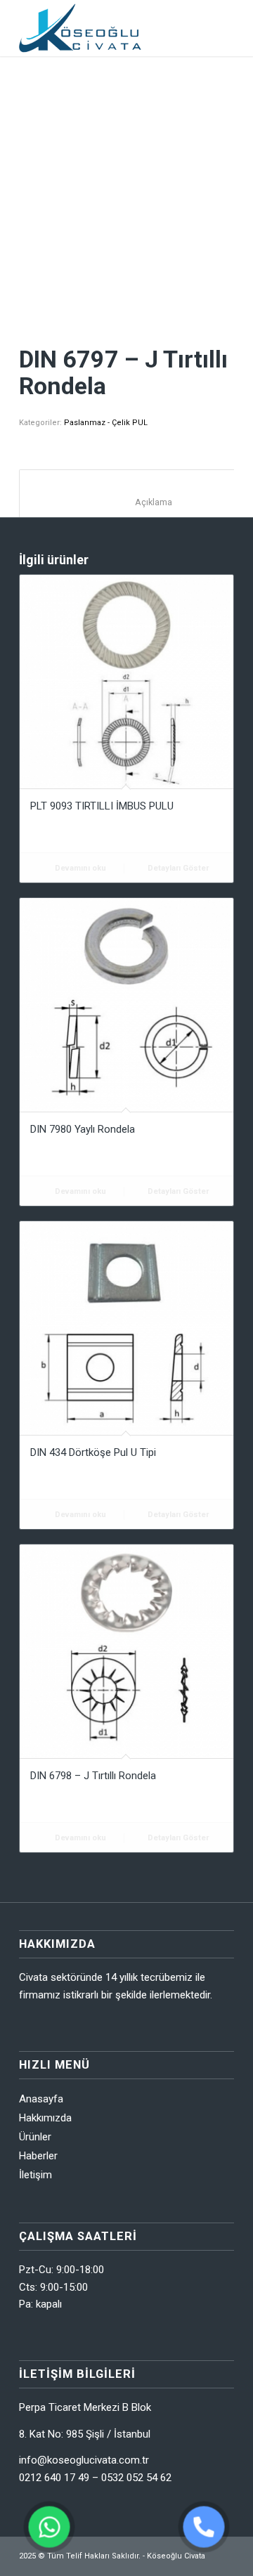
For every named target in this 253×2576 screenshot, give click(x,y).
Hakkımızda (45, 2118)
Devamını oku (79, 868)
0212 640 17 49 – (60, 2478)
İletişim (35, 2175)
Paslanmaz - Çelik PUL (106, 423)
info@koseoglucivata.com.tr (84, 2460)
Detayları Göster (177, 868)
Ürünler (35, 2137)
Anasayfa (41, 2099)
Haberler (38, 2156)
